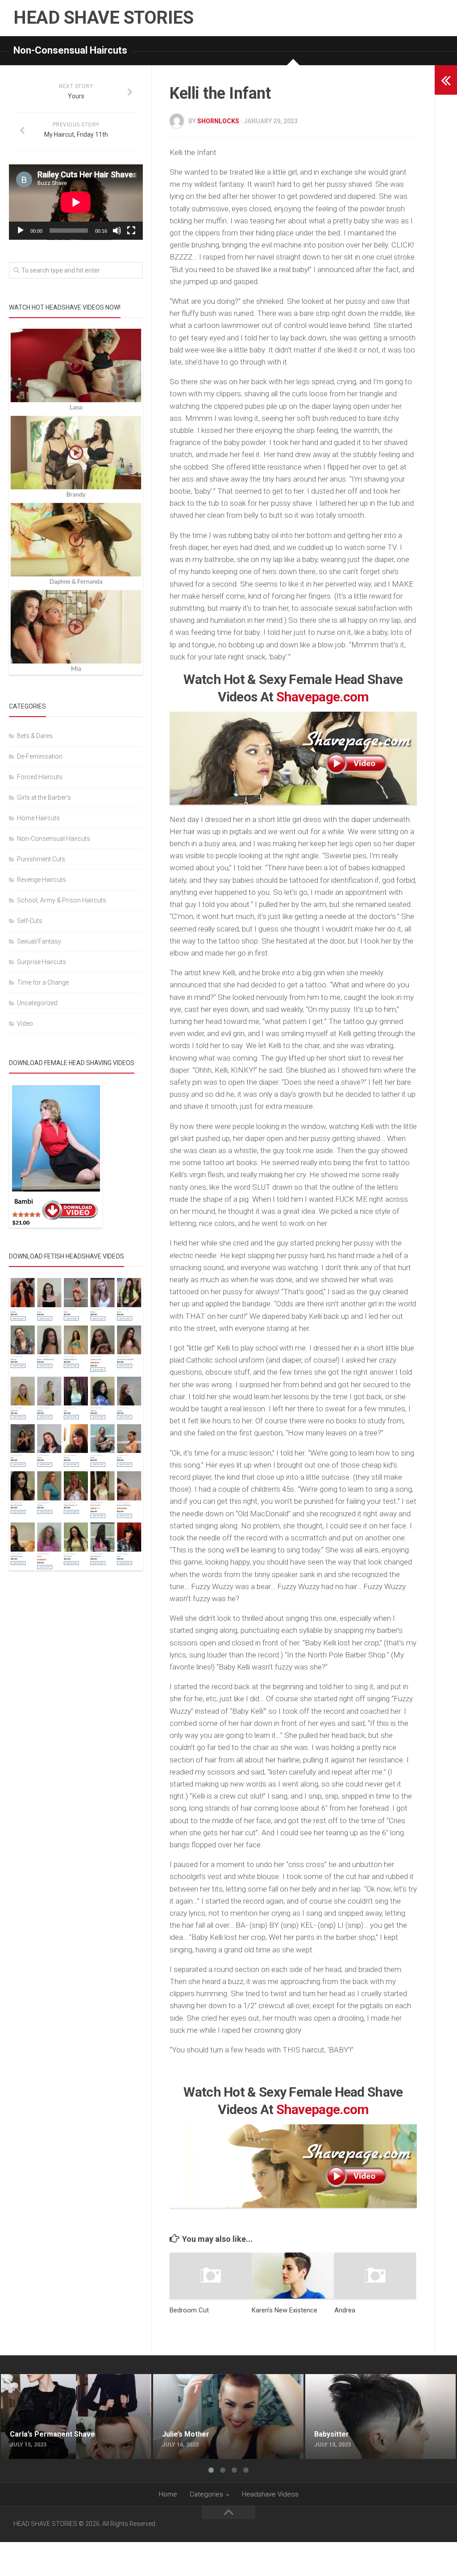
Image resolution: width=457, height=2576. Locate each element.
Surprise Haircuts (42, 962)
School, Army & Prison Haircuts (62, 900)
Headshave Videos (270, 2494)
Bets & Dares (35, 736)
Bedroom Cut (189, 2310)
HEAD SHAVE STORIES (103, 18)
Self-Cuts (30, 921)
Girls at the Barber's (44, 797)
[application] (76, 202)
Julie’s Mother (174, 2379)
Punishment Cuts (41, 859)
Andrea (345, 2310)
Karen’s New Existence (285, 2310)
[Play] (21, 231)
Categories (206, 2494)
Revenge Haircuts (42, 880)
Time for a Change (43, 982)
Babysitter (321, 2379)
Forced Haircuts (40, 777)
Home (168, 2494)
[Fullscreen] (131, 231)
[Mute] (117, 231)
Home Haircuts (38, 818)
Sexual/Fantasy (39, 941)
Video (25, 1024)
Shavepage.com (323, 697)
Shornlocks (218, 121)
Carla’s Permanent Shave (40, 2379)
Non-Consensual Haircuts (70, 50)
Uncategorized (37, 1003)
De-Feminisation (40, 756)
